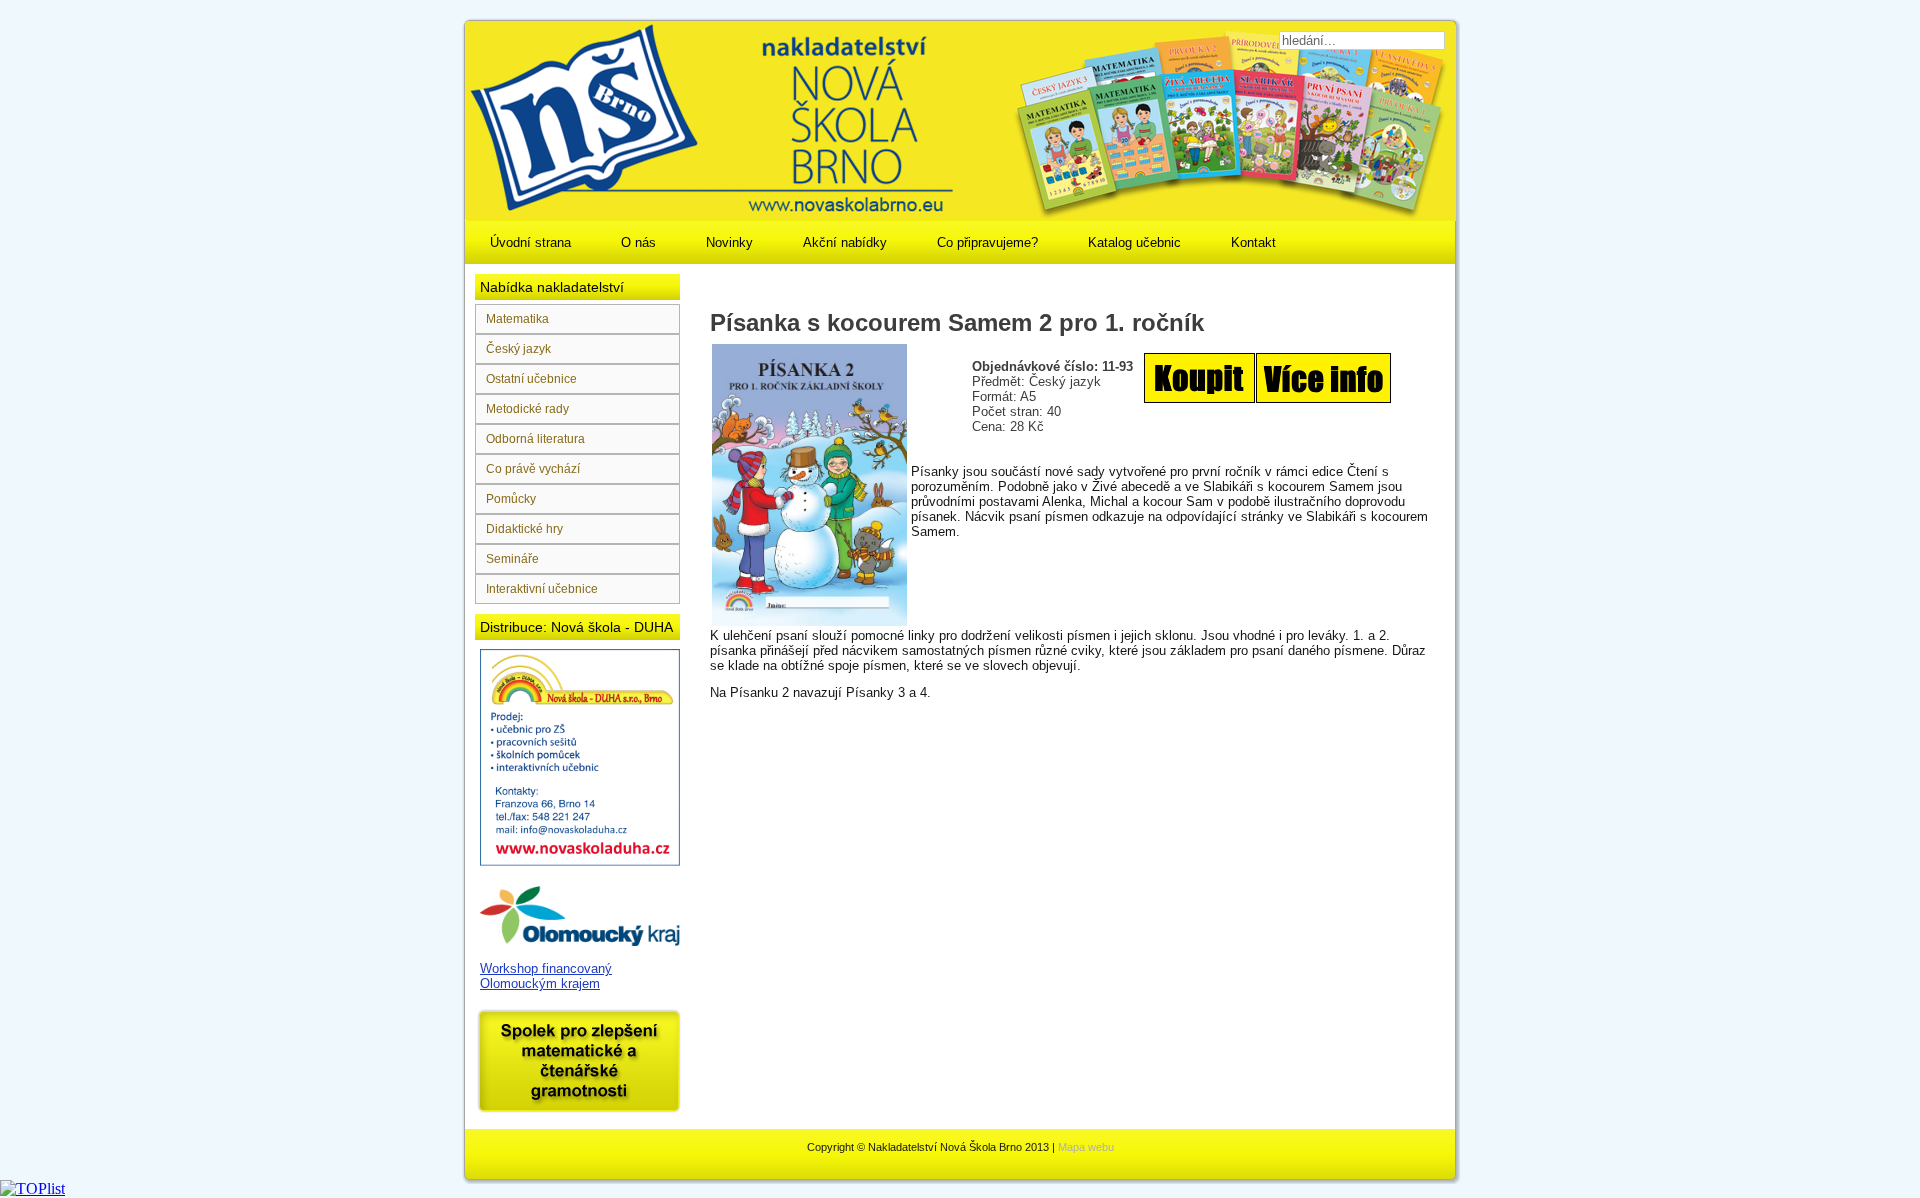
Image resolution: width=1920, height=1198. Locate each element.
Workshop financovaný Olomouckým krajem (546, 976)
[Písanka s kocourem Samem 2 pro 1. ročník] (1267, 405)
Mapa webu (1086, 1147)
